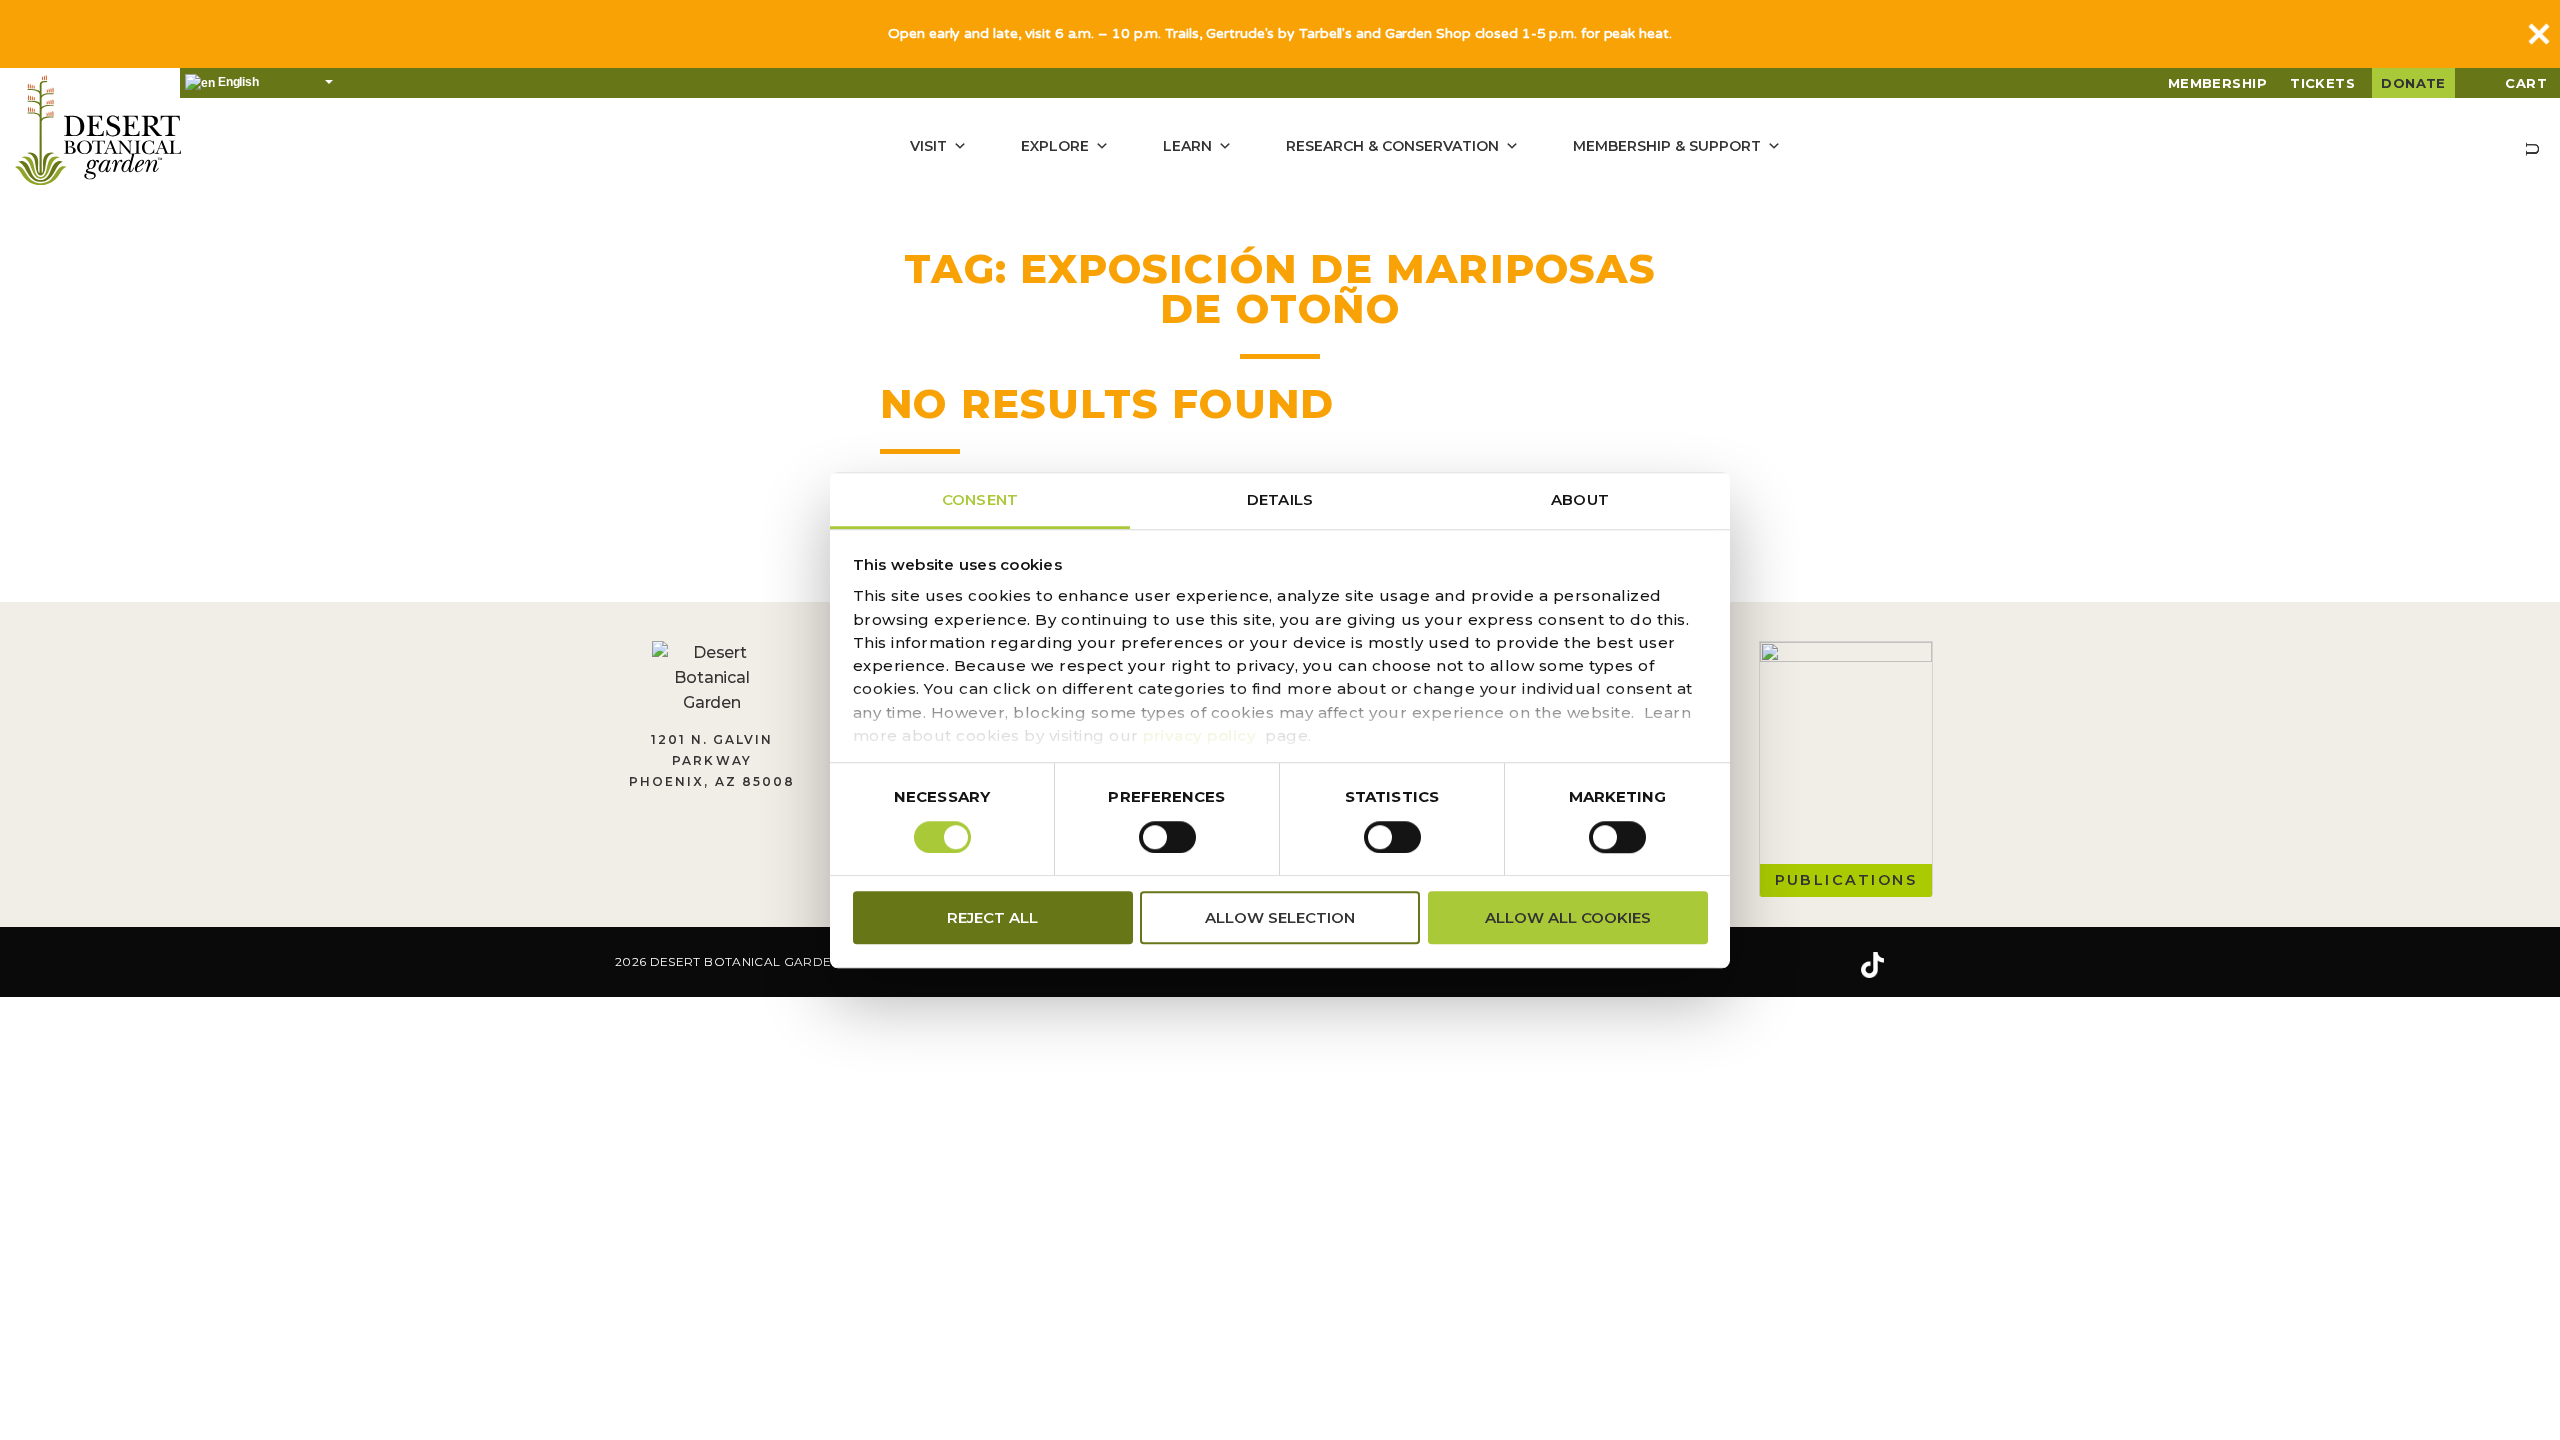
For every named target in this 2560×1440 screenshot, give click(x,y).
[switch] (1167, 837)
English (237, 82)
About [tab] (1580, 499)
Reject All (992, 917)
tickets (2322, 83)
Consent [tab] (980, 499)
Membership (2218, 83)
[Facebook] (1750, 965)
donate (2413, 83)
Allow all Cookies (1568, 917)
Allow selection (1280, 917)
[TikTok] (1872, 965)
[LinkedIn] (1935, 965)
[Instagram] (1809, 965)
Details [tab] (1280, 499)
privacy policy (1199, 735)
